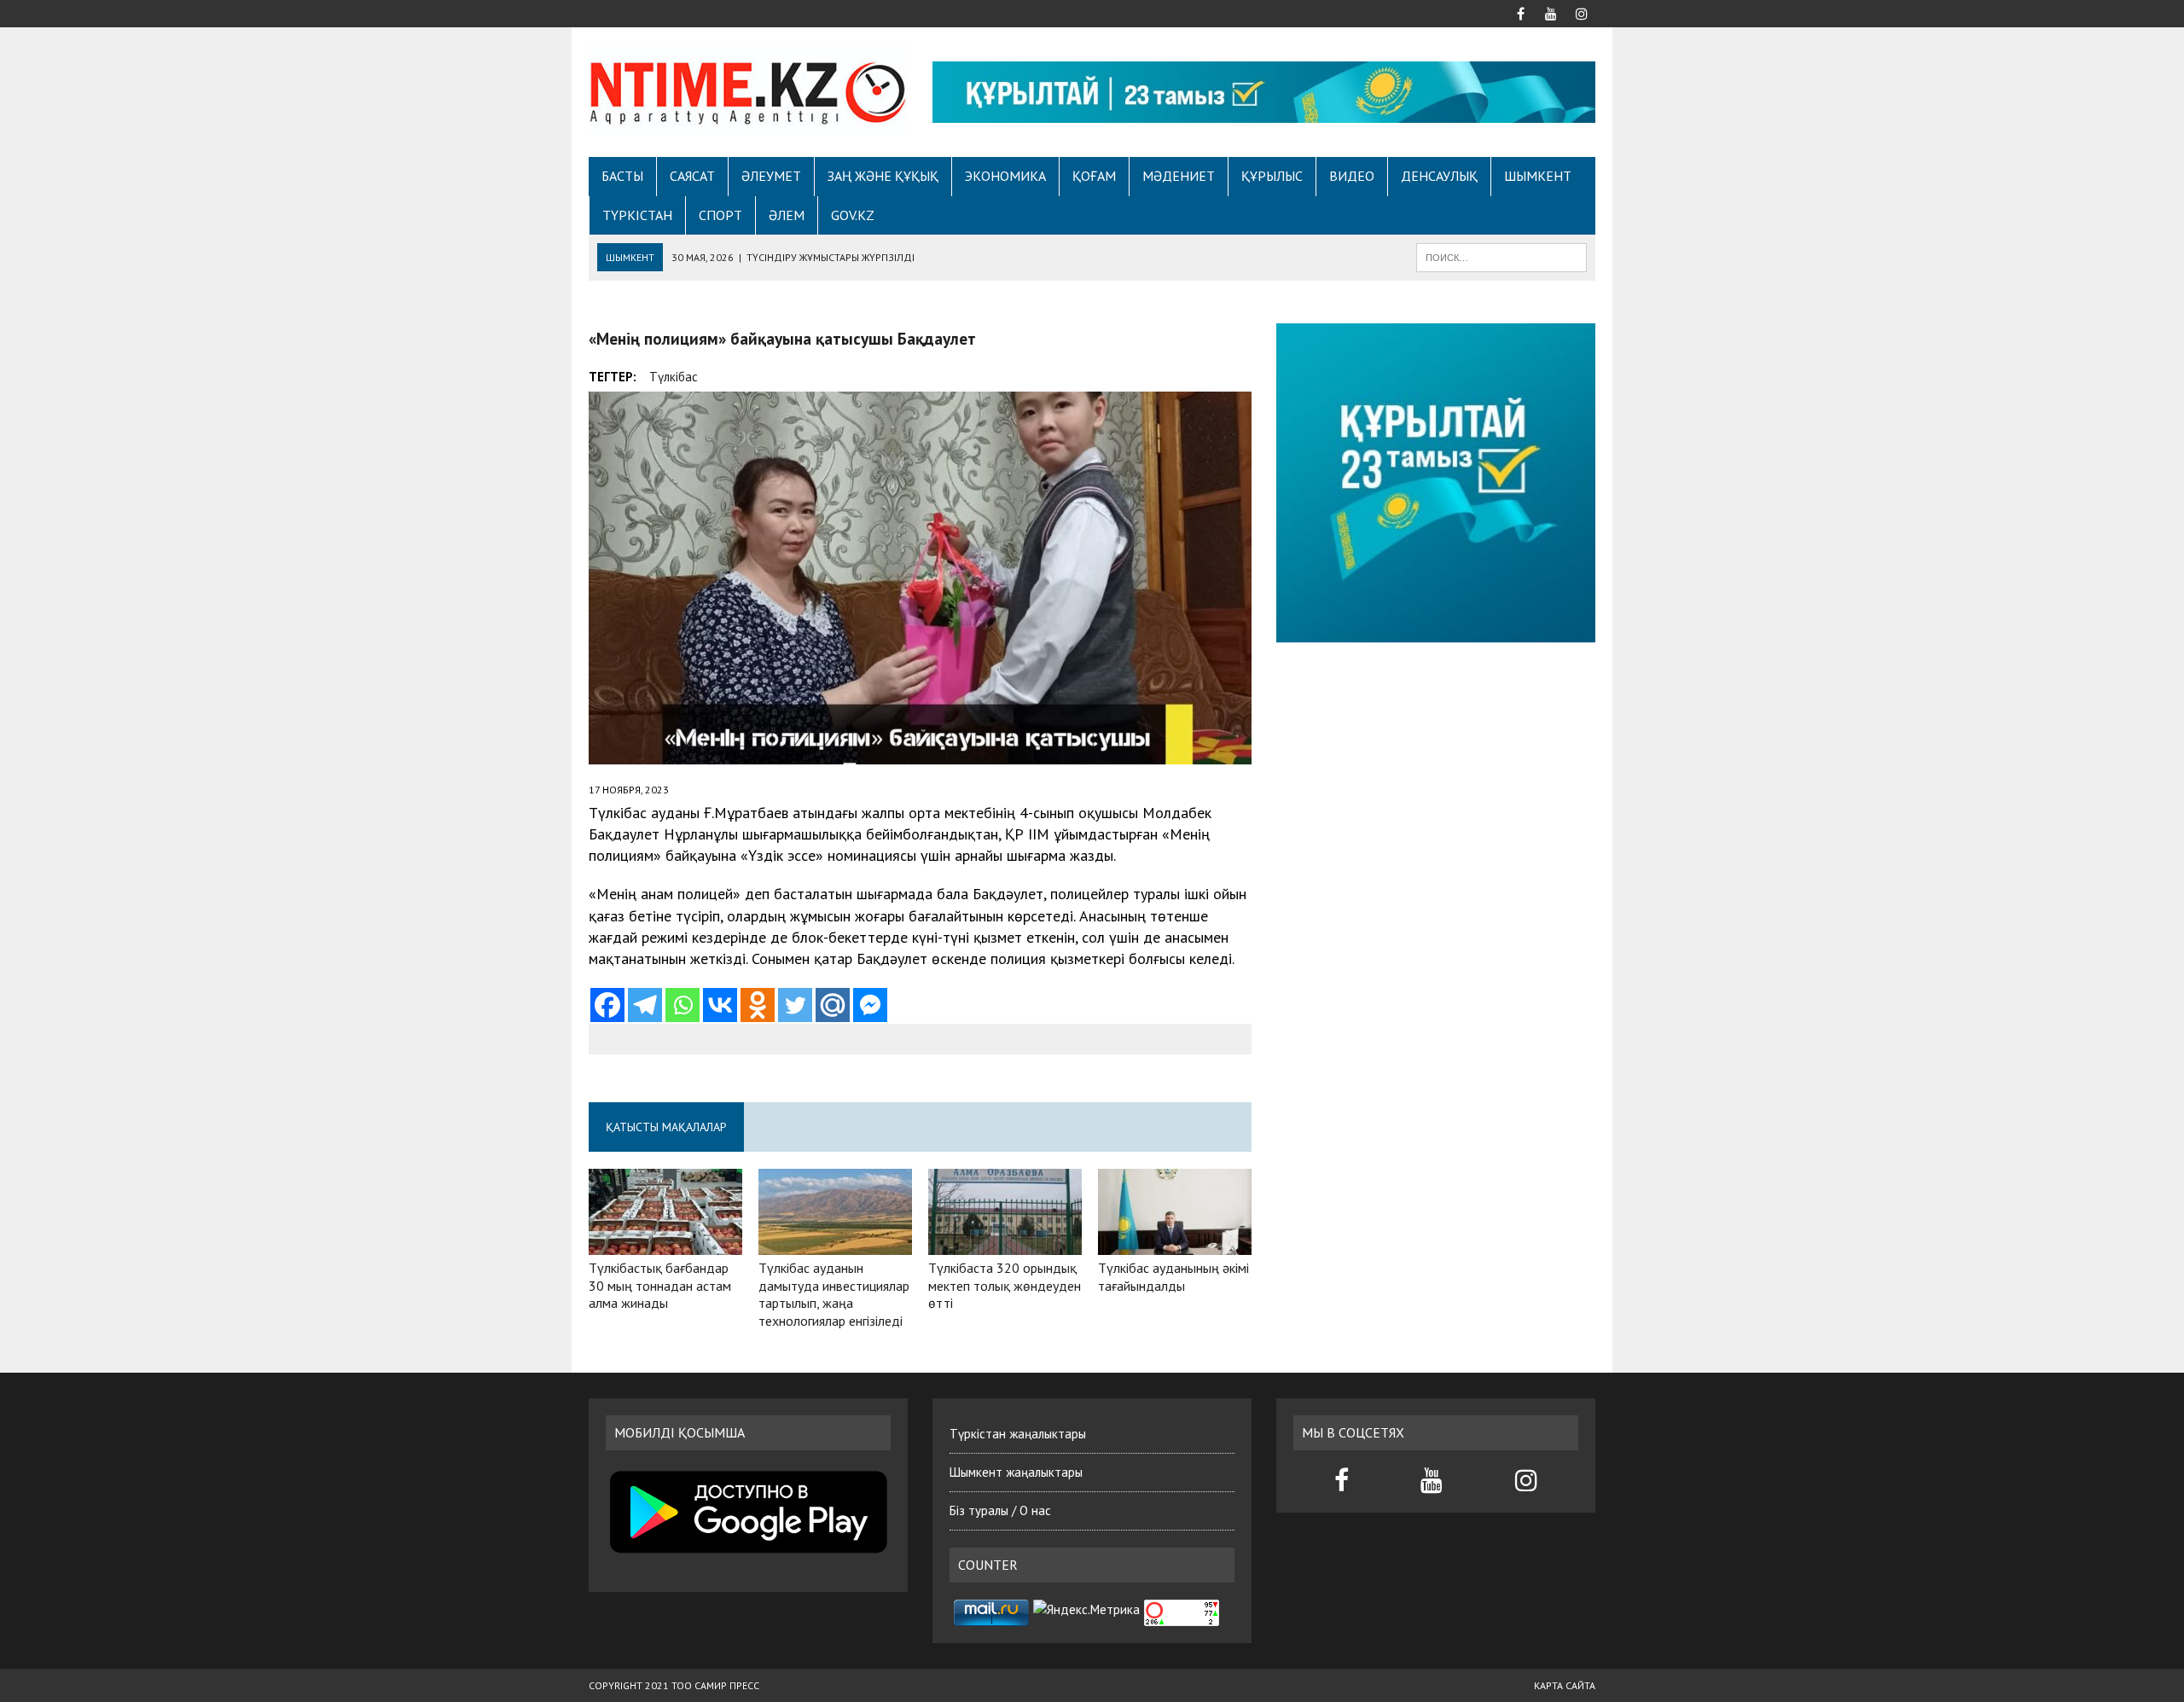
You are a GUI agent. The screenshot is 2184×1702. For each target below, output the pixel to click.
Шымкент (1538, 176)
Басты (622, 176)
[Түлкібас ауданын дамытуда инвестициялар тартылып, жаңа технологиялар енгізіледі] (835, 1243)
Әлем (787, 215)
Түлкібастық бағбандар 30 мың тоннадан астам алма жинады (660, 1286)
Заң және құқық (883, 176)
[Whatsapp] (682, 1005)
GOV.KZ (853, 215)
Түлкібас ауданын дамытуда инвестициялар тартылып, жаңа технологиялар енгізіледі (834, 1294)
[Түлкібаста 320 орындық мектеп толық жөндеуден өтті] (1005, 1243)
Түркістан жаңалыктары (1018, 1434)
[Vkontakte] (720, 1005)
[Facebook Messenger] (870, 1005)
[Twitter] (795, 1005)
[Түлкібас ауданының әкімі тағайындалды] (1175, 1243)
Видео (1352, 176)
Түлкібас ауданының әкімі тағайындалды (1173, 1277)
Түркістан (637, 215)
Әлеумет (771, 176)
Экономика (1005, 176)
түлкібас (674, 377)
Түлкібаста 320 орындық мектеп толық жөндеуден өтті (1005, 1286)
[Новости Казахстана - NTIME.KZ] (748, 90)
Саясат (692, 176)
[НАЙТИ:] (1501, 256)
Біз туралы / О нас (1000, 1510)
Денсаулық (1439, 176)
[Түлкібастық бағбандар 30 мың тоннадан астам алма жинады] (665, 1243)
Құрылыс (1272, 176)
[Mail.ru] (833, 1005)
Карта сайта (1565, 1685)
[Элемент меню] (1520, 12)
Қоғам (1094, 176)
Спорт (720, 215)
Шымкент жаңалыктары (1016, 1472)
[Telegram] (645, 1005)
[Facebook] (607, 1005)
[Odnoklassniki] (758, 1005)
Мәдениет (1179, 176)
